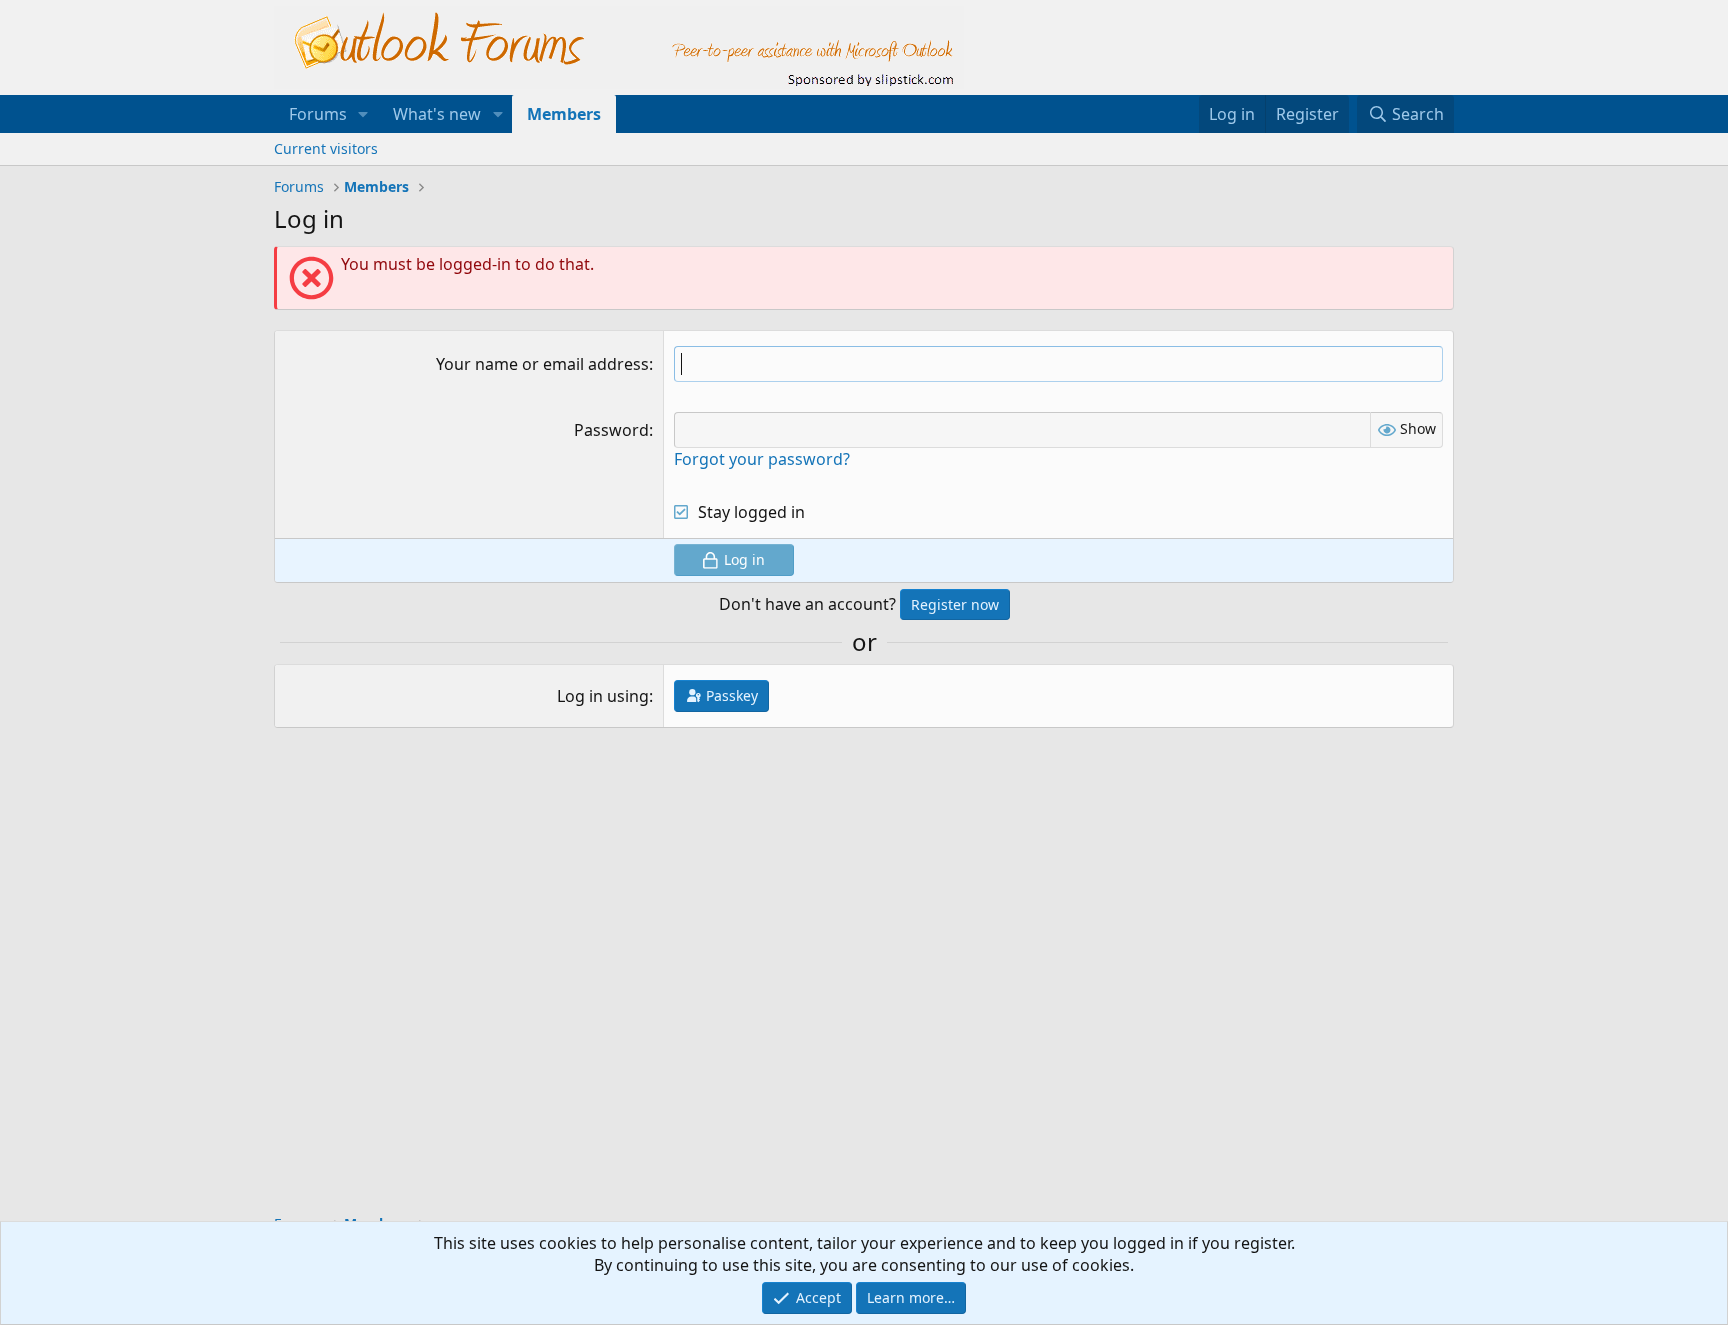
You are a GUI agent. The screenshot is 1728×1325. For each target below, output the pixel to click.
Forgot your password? (762, 459)
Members (564, 114)
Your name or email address (542, 364)
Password (611, 430)
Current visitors (326, 148)
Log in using (603, 696)
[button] (363, 114)
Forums (318, 114)
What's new (437, 114)
